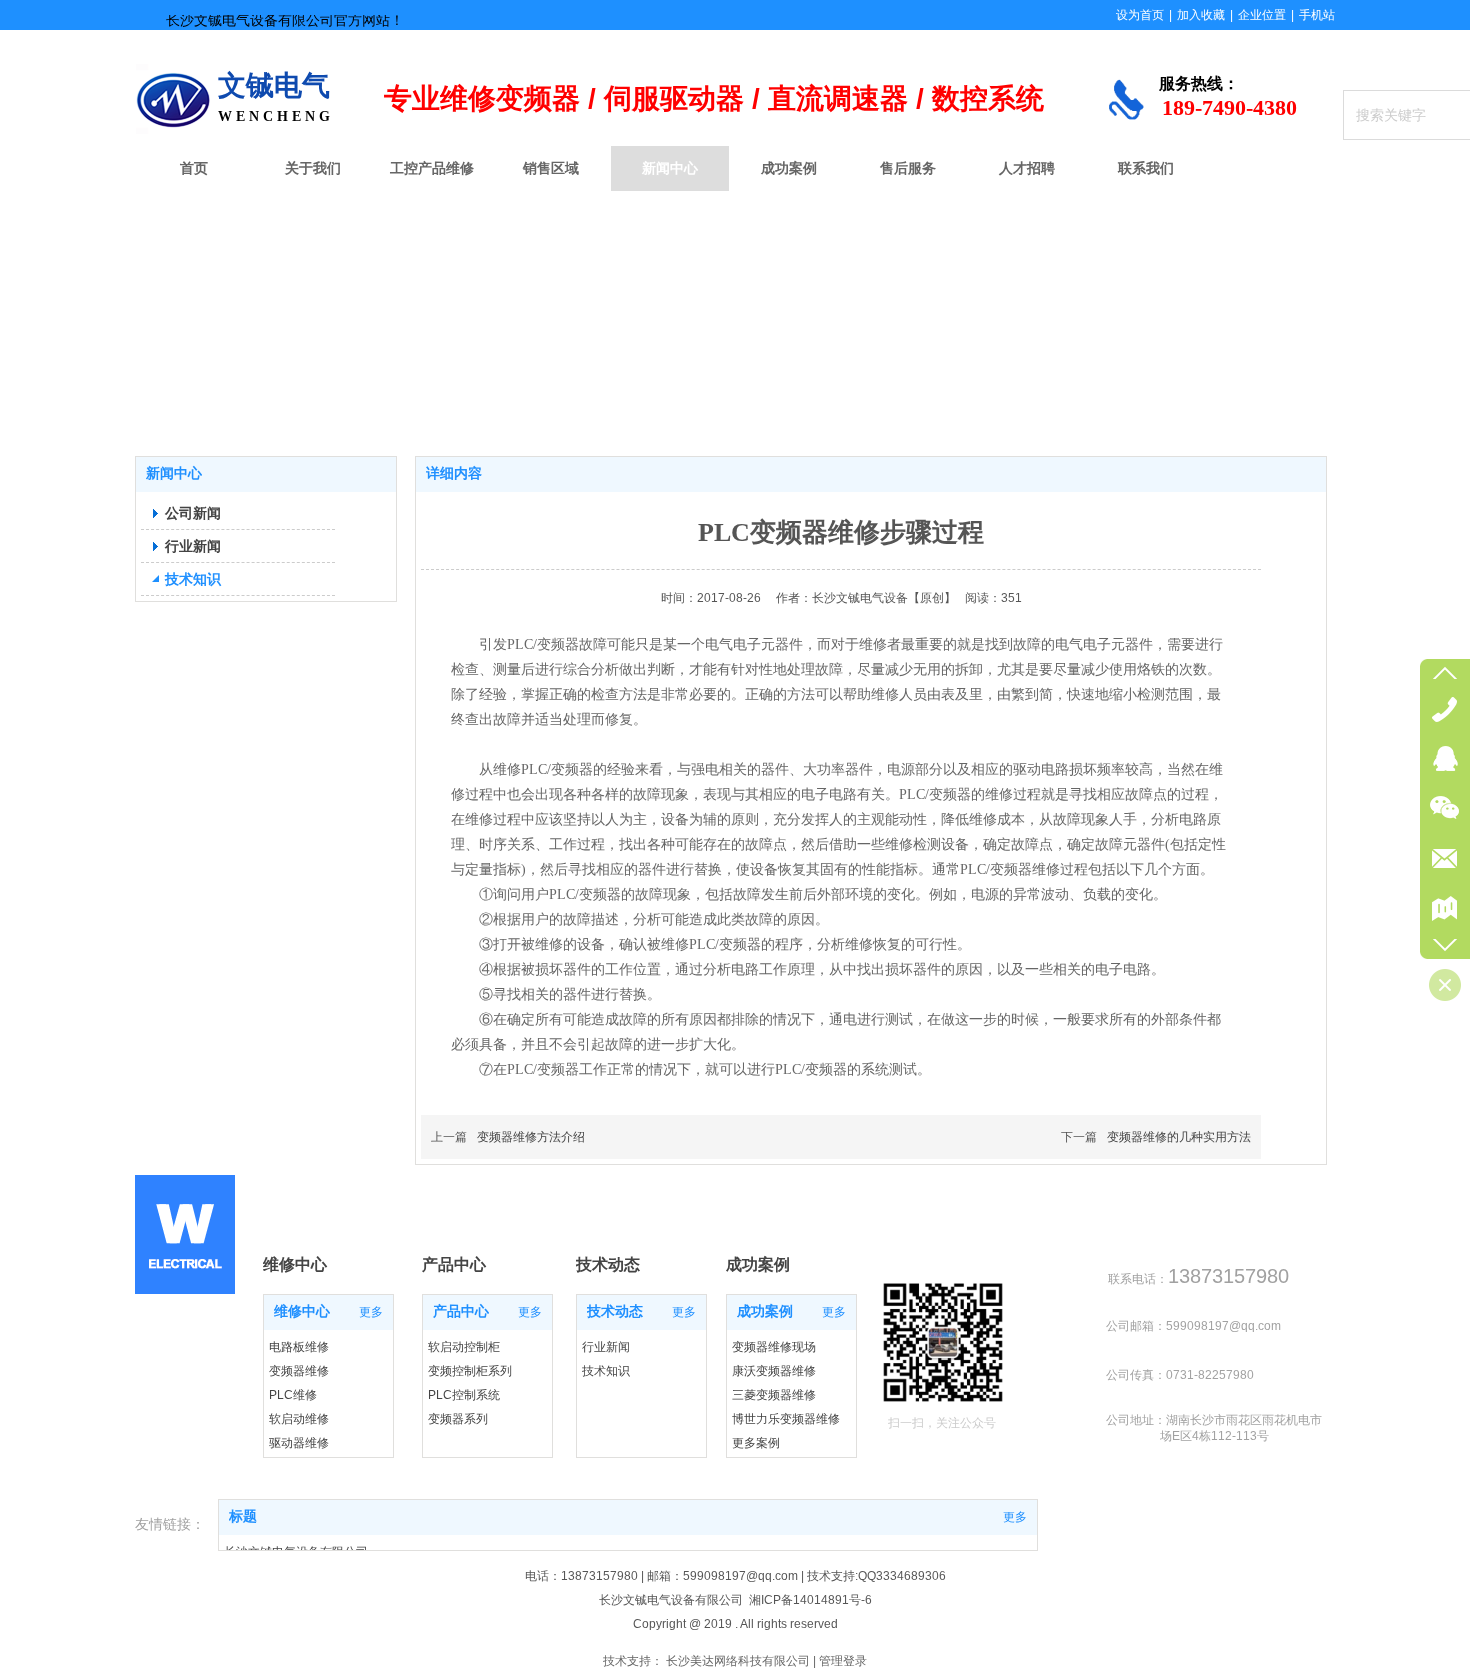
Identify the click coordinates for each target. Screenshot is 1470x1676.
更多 (371, 1312)
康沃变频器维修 (774, 1371)
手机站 (1317, 15)
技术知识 (606, 1371)
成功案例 (765, 1311)
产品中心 (461, 1311)
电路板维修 (299, 1347)
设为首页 (1140, 15)
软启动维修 (299, 1419)
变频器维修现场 (774, 1347)
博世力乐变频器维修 (786, 1419)
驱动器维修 (299, 1443)
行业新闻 (606, 1347)
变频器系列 (458, 1419)
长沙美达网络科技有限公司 (738, 1661)
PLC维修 (293, 1395)
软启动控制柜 (464, 1347)
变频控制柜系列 (470, 1371)
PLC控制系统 (464, 1395)
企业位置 (1262, 15)
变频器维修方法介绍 (531, 1137)
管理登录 (843, 1661)
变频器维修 (299, 1371)
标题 (243, 1516)
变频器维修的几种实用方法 (1179, 1137)
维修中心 (302, 1311)
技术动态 (615, 1311)
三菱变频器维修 (774, 1395)
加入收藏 (1201, 15)
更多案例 (756, 1443)
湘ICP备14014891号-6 (810, 1600)
